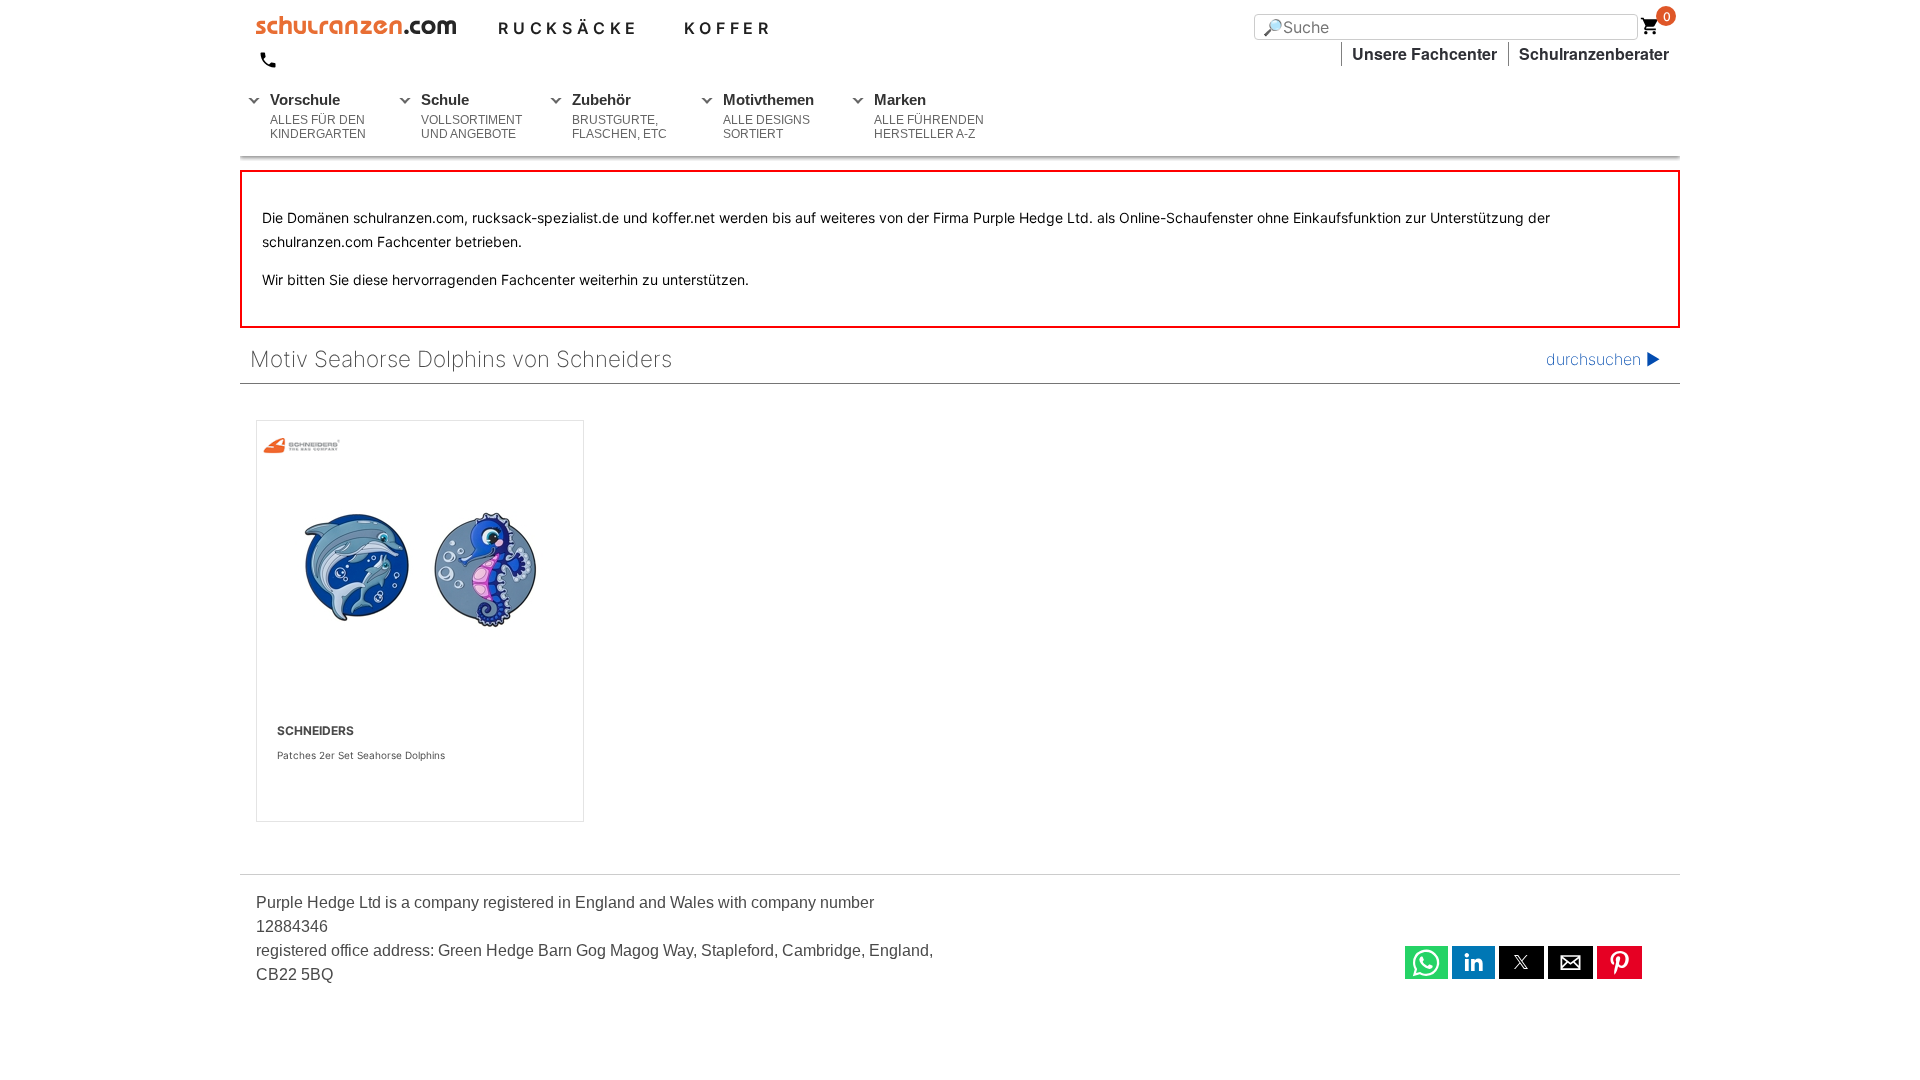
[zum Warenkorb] (1650, 30)
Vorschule (318, 116)
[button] (1426, 962)
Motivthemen (768, 116)
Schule (471, 116)
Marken (929, 116)
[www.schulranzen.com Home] (348, 28)
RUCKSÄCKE (569, 28)
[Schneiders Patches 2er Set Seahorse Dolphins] (420, 570)
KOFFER (728, 28)
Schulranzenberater (1594, 53)
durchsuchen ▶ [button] (1603, 359)
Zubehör (619, 116)
